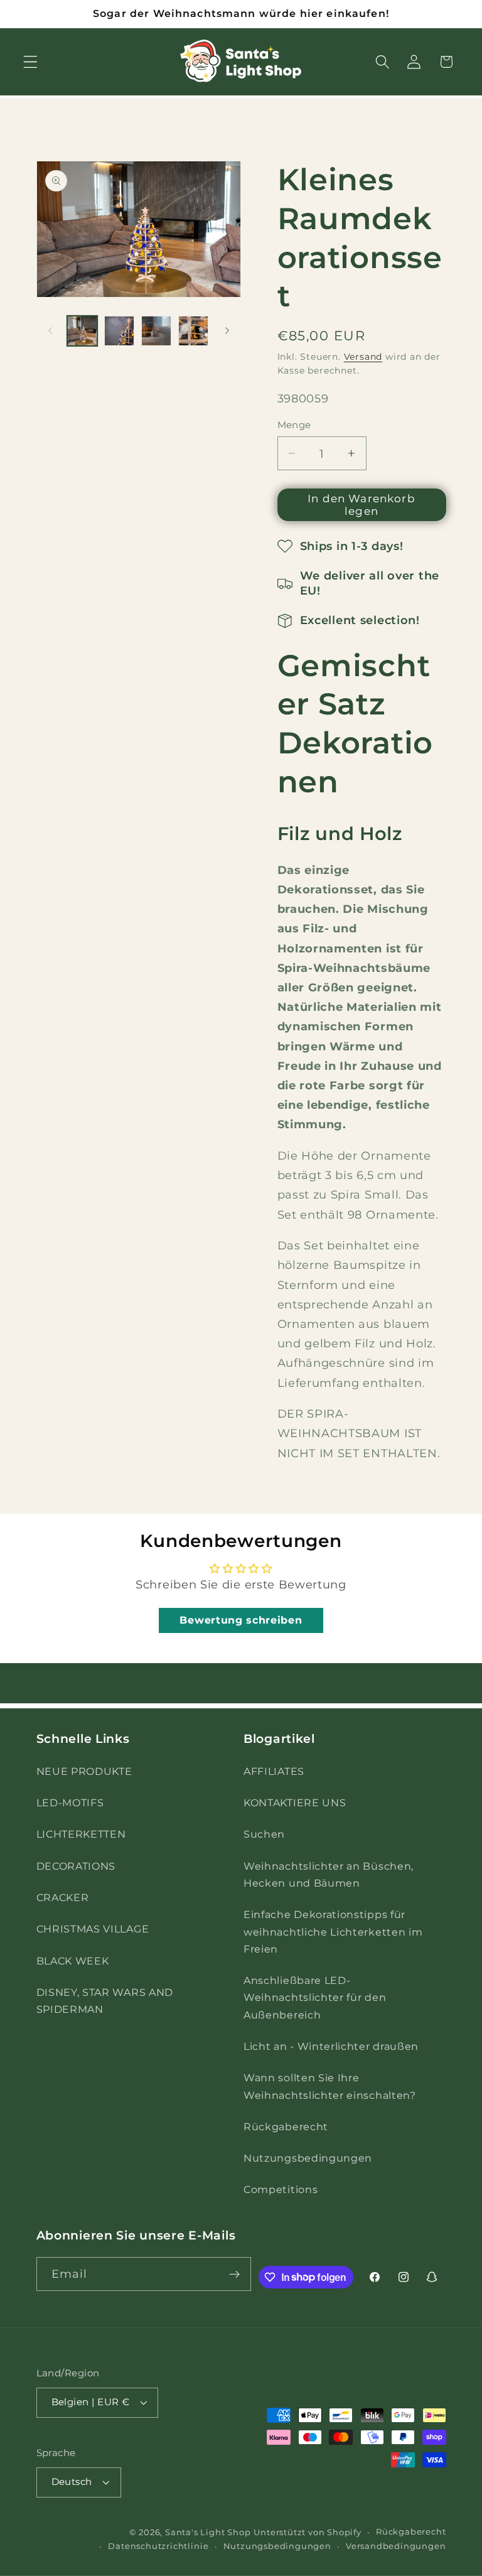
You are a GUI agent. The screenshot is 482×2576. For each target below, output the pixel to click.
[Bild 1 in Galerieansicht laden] (82, 331)
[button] (30, 62)
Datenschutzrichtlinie (158, 2546)
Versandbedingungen (396, 2546)
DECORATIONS (76, 1866)
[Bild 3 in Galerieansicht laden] (156, 331)
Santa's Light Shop (208, 2532)
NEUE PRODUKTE (84, 1771)
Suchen (264, 1834)
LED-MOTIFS (70, 1803)
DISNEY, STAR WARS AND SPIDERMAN (105, 2001)
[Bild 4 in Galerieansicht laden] (193, 331)
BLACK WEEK (73, 1961)
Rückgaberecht (286, 2126)
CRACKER (63, 1897)
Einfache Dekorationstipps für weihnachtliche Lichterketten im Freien (333, 1932)
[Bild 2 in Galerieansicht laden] (119, 331)
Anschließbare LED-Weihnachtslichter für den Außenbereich (315, 1997)
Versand (363, 357)
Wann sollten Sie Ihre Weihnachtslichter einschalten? (330, 2086)
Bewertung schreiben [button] (241, 1620)
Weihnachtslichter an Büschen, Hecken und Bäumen (329, 1874)
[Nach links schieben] (50, 331)
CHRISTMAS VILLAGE (93, 1929)
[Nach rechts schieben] (227, 331)
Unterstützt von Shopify (308, 2532)
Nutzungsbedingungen (308, 2158)
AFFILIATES (274, 1771)
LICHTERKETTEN (81, 1834)
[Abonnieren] (235, 2274)
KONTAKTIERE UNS (295, 1803)
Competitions (281, 2189)
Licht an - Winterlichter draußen (331, 2046)
